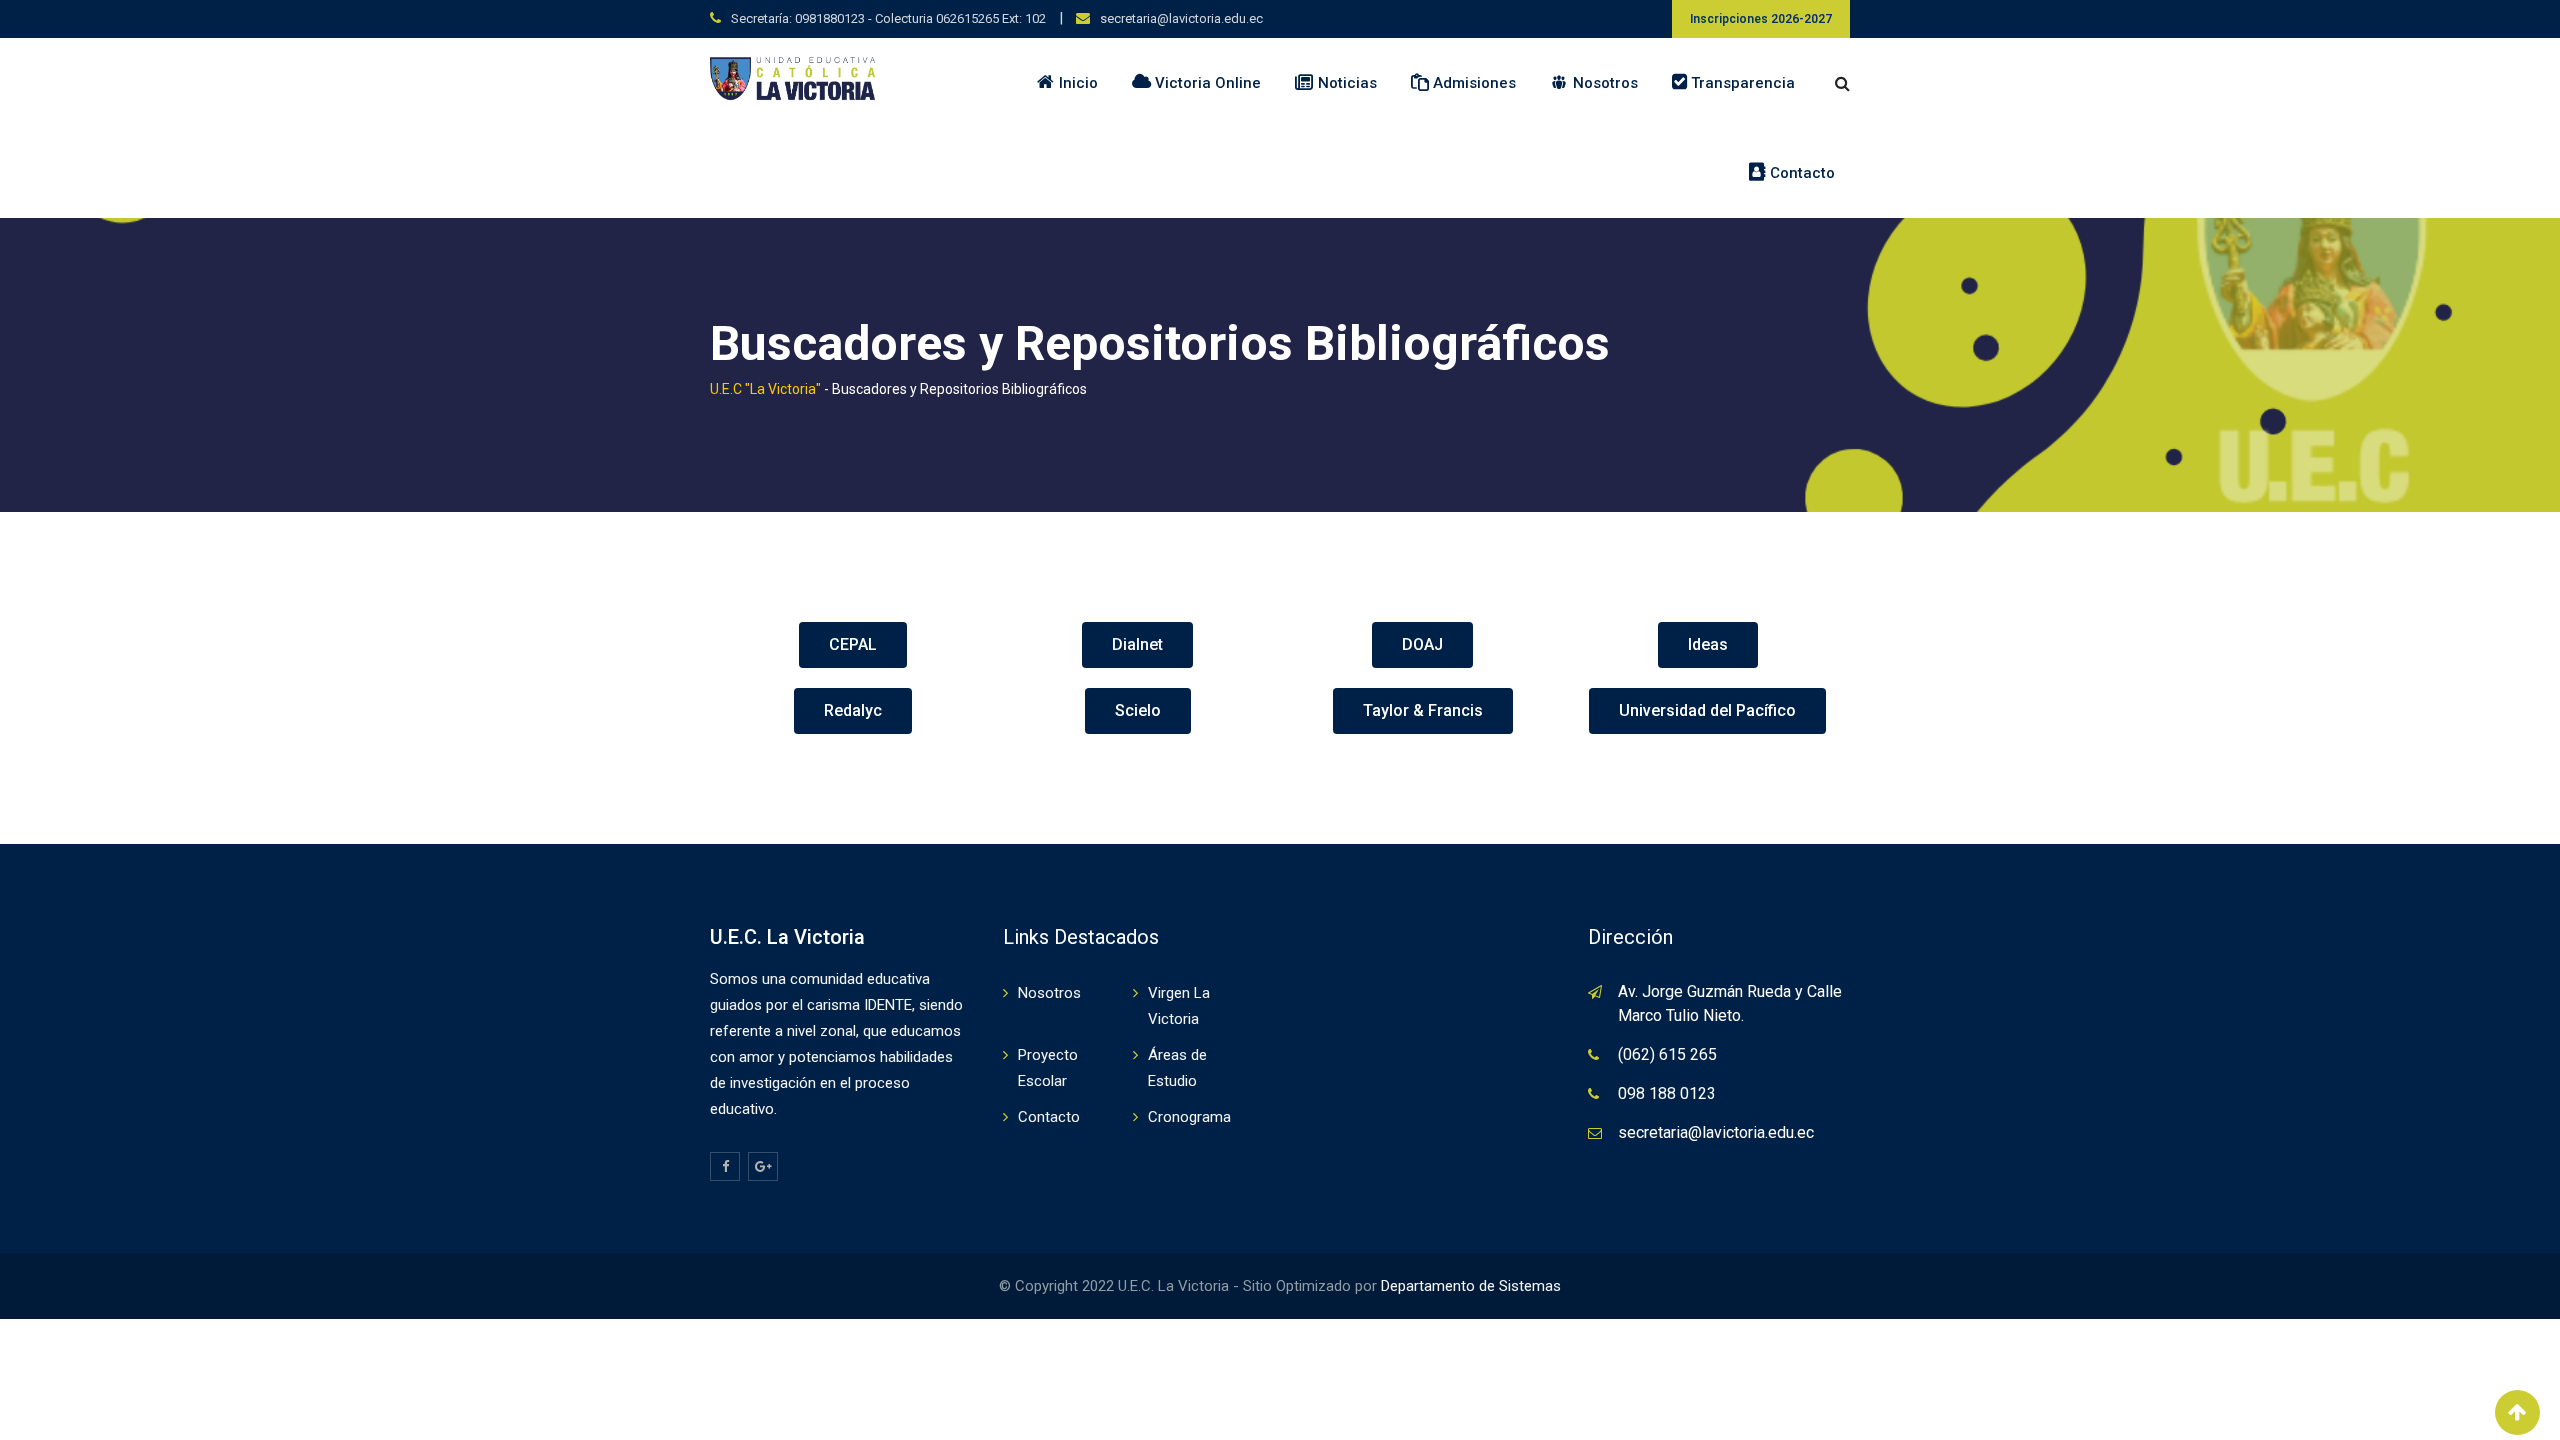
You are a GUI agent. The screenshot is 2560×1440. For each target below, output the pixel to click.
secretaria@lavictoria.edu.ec (1181, 18)
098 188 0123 (1667, 1093)
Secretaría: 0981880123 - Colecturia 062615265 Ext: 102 (888, 18)
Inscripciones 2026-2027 (1761, 19)
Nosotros (1049, 993)
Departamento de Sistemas (1469, 1286)
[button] (853, 645)
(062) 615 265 (1667, 1054)
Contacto (1049, 1117)
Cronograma (1189, 1117)
